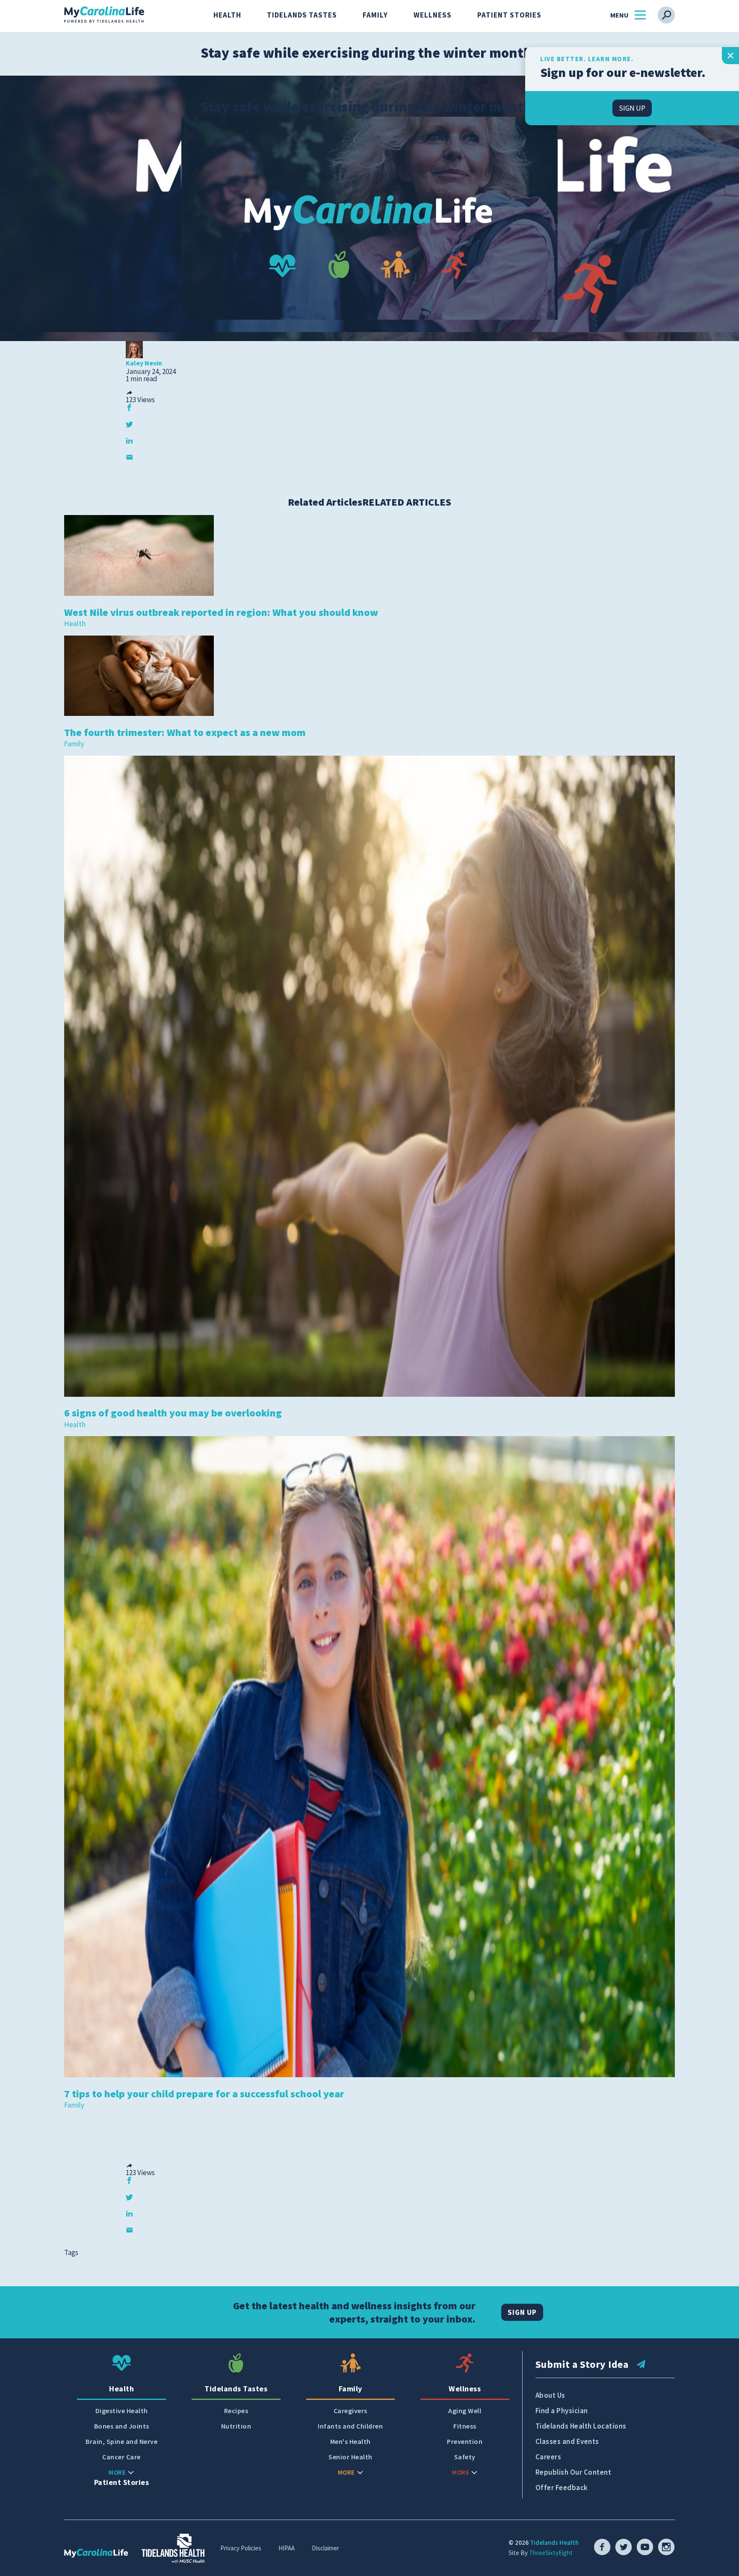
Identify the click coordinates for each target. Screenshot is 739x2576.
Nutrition (236, 2426)
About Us (550, 2395)
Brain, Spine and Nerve (121, 2442)
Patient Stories (509, 15)
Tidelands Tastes (302, 15)
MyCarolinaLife (104, 15)
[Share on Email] (129, 457)
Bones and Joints (122, 2426)
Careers (548, 2457)
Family (375, 15)
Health (227, 15)
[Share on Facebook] (129, 408)
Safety (465, 2457)
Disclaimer (325, 2548)
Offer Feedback (562, 2488)
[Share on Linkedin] (129, 440)
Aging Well (465, 2411)
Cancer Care (121, 2457)
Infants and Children (350, 2426)
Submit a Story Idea (582, 2364)
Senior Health (350, 2457)
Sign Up (522, 2312)
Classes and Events (567, 2441)
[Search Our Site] (666, 15)
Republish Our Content (573, 2472)
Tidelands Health (554, 2542)
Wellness (433, 15)
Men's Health (350, 2442)
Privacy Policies (241, 2548)
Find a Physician (562, 2411)
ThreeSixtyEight (551, 2553)
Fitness (465, 2426)
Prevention (465, 2442)
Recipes (236, 2411)
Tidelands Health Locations (581, 2426)
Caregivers (350, 2411)
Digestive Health (122, 2411)
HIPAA (287, 2548)
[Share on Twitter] (129, 424)
